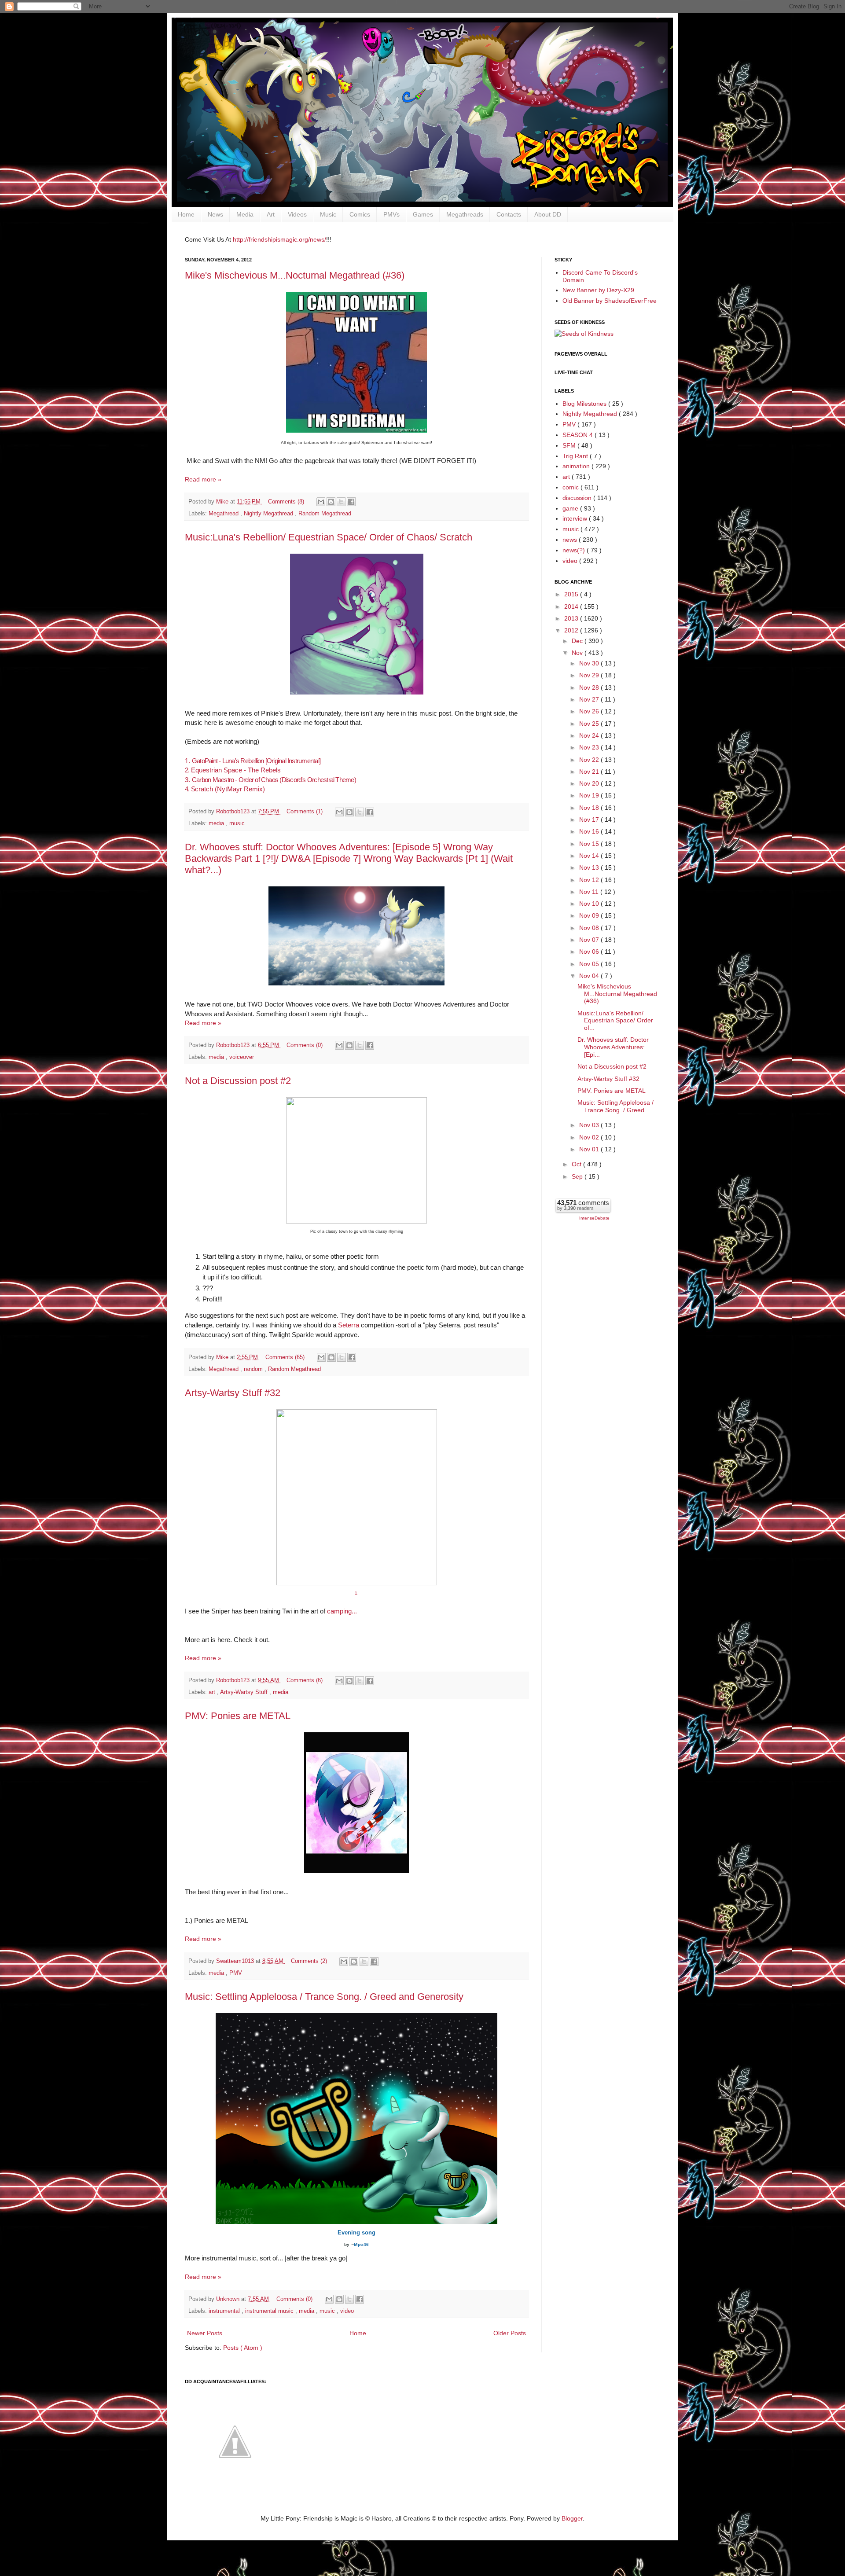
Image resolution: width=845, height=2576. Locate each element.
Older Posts (510, 2333)
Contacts (509, 214)
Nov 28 (590, 687)
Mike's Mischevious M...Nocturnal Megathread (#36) (295, 275)
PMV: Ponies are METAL (238, 1716)
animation (577, 466)
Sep (578, 1176)
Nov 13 (590, 867)
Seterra (349, 1325)
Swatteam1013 (236, 1961)
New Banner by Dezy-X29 (598, 290)
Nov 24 (590, 735)
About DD (548, 214)
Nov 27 (590, 699)
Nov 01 (590, 1149)
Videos (297, 214)
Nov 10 (590, 904)
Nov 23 (590, 747)
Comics (360, 214)
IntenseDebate (594, 1218)
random (254, 1369)
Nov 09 (590, 915)
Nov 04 (590, 976)
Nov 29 (590, 675)
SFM (570, 445)
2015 (572, 594)
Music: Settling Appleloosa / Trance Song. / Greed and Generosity (324, 1997)
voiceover (242, 1057)
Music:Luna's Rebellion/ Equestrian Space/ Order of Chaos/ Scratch (329, 537)
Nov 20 (590, 783)
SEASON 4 (579, 435)
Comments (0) (305, 1045)
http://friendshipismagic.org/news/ (279, 239)
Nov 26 (590, 711)
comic (571, 487)
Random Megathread (325, 514)
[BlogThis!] (331, 502)
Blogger (572, 2518)
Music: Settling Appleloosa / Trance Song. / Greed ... (615, 1106)
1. (253, 761)
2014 (572, 606)
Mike (223, 502)
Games (423, 214)
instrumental (225, 2311)
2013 (572, 618)
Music (328, 214)
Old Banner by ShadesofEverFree (610, 301)
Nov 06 (590, 952)
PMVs (391, 214)
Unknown (229, 2299)
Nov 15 (590, 844)
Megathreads (465, 214)
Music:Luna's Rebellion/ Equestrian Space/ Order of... (615, 1021)
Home (186, 214)
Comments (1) (305, 812)
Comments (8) (286, 502)
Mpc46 (361, 2244)
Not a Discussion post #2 (238, 1081)
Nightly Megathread (269, 514)
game (571, 508)
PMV (236, 1973)
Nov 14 (590, 856)
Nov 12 (590, 880)
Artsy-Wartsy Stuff (245, 1692)
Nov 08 (590, 928)
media (217, 823)
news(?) (575, 550)
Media (245, 214)
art (213, 1692)
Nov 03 (590, 1125)
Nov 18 (590, 808)
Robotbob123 (234, 812)
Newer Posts (205, 2333)
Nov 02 (590, 1137)
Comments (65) (285, 1357)
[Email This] (321, 502)
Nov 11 (590, 892)
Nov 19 (590, 795)
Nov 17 (590, 819)
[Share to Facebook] (351, 502)
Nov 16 (590, 831)
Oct (577, 1164)
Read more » (203, 479)
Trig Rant (576, 456)
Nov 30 (590, 663)
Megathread (224, 514)
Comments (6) (305, 1680)
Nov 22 (590, 760)
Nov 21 (590, 772)
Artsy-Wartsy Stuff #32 (233, 1393)
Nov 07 (590, 940)
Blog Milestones (585, 404)
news (571, 540)
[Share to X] (341, 502)
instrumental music (270, 2311)
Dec (578, 641)
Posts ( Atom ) (243, 2348)
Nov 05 (590, 964)
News (215, 214)
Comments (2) (309, 1961)
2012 (572, 630)
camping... (342, 1611)
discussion (578, 498)
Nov (578, 653)
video (347, 2311)
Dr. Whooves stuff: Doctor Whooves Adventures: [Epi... (613, 1047)
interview (576, 518)
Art (271, 214)
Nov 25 (590, 724)
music (237, 823)
